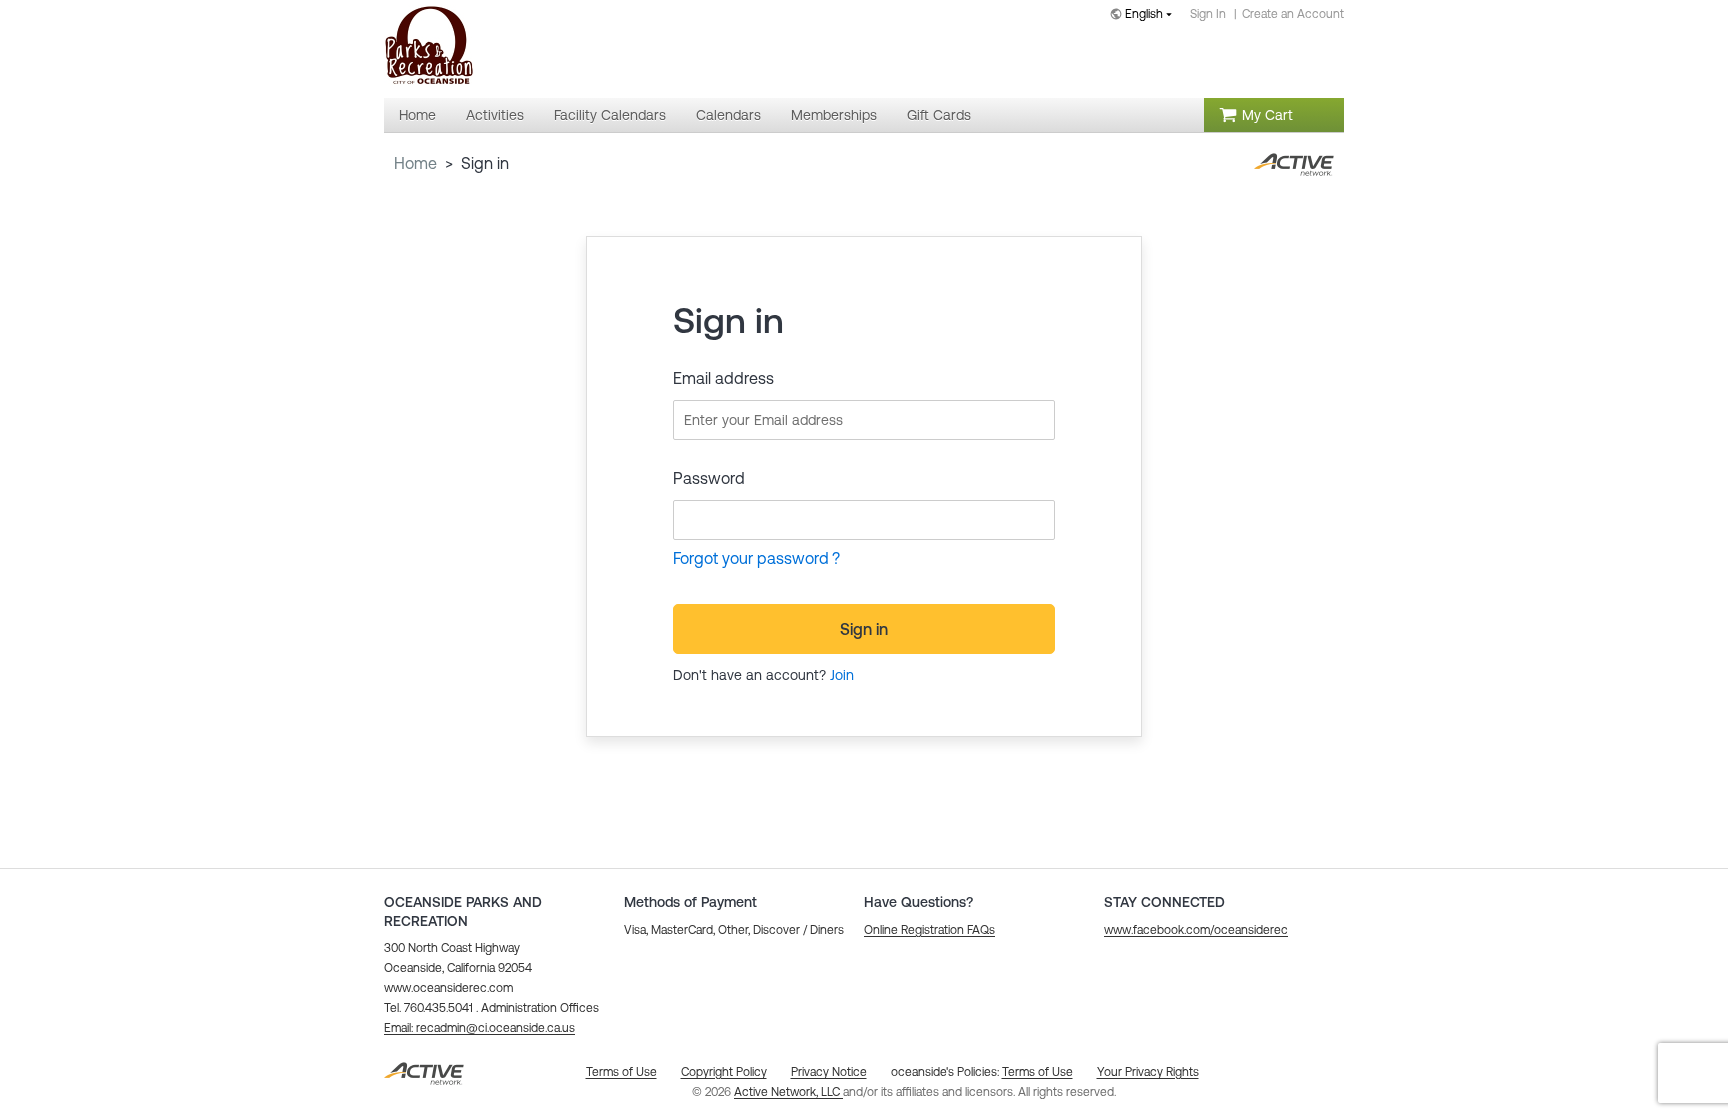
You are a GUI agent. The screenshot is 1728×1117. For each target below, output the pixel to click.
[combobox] (1145, 15)
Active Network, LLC (788, 1092)
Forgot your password (751, 558)
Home (415, 163)
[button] (479, 1028)
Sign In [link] (1208, 14)
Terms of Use (1037, 1072)
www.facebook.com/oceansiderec (1196, 930)
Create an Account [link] (1293, 14)
